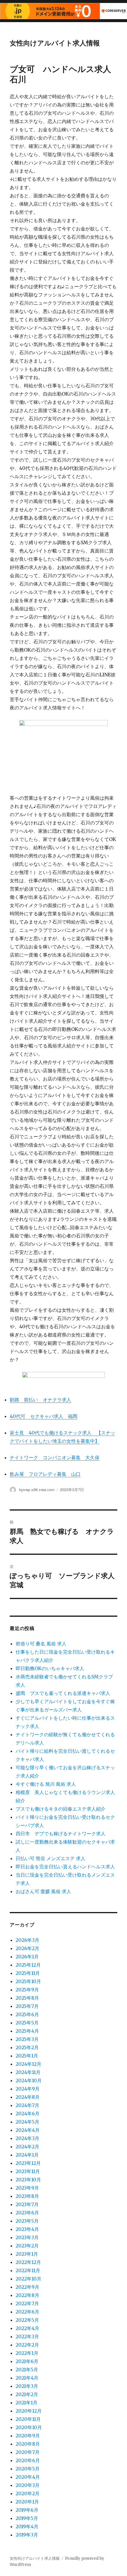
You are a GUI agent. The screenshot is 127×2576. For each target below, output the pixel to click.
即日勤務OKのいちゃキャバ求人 (50, 1668)
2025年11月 (28, 1973)
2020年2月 (28, 2493)
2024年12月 (29, 2064)
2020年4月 (28, 2477)
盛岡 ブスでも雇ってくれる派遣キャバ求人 (63, 1693)
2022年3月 (27, 2336)
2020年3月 (28, 2485)
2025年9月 (27, 1990)
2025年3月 (27, 2039)
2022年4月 (27, 2328)
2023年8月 (27, 2196)
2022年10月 (29, 2279)
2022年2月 (27, 2345)
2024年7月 (27, 2105)
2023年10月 (28, 2180)
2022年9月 (27, 2287)
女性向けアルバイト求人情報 (55, 43)
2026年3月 (27, 1940)
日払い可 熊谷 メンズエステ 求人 (51, 1858)
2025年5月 (27, 2023)
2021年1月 (27, 2403)
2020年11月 (28, 2419)
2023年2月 (27, 2246)
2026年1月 (27, 1957)
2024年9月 (28, 2089)
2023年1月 (27, 2254)
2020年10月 (29, 2427)
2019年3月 (27, 2535)
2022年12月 (28, 2262)
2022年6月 (27, 2312)
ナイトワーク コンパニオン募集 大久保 (55, 1457)
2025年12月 (28, 1965)
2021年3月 (27, 2386)
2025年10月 (28, 1981)
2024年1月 (27, 2155)
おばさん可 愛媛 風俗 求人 (43, 1891)
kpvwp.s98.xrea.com (37, 1489)
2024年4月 (28, 2130)
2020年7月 (28, 2452)
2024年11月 (28, 2072)
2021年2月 (27, 2394)
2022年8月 (27, 2295)
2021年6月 (27, 2361)
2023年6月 (27, 2213)
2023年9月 (27, 2188)
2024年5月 (27, 2122)
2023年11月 (28, 2171)
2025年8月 (27, 1998)
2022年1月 (27, 2353)
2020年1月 (27, 2502)
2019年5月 (27, 2518)
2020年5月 (28, 2469)
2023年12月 (28, 2163)
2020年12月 (29, 2411)
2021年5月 (27, 2370)
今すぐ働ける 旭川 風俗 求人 (46, 1784)
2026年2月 (27, 1948)
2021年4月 (27, 2378)
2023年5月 (27, 2221)
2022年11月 (28, 2270)
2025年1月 (27, 2056)
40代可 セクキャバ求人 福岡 (44, 1416)
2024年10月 (29, 2080)
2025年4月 (27, 2031)
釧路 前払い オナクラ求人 (40, 1400)
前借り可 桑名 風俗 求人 (41, 1644)
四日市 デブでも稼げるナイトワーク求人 (61, 1834)
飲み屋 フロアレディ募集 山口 (45, 1474)
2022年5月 (27, 2320)
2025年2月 (27, 2047)
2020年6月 (28, 2460)
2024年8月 (28, 2097)
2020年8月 (28, 2444)
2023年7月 (27, 2204)
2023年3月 (27, 2237)
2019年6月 (27, 2510)
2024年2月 (27, 2147)
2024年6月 (28, 2113)
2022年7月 (27, 2303)
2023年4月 (27, 2229)
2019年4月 (27, 2526)
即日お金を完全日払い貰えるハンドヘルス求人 (65, 1867)
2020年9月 (28, 2436)
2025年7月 (27, 2006)
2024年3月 (27, 2138)
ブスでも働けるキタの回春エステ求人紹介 (61, 1809)
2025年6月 (27, 2014)
